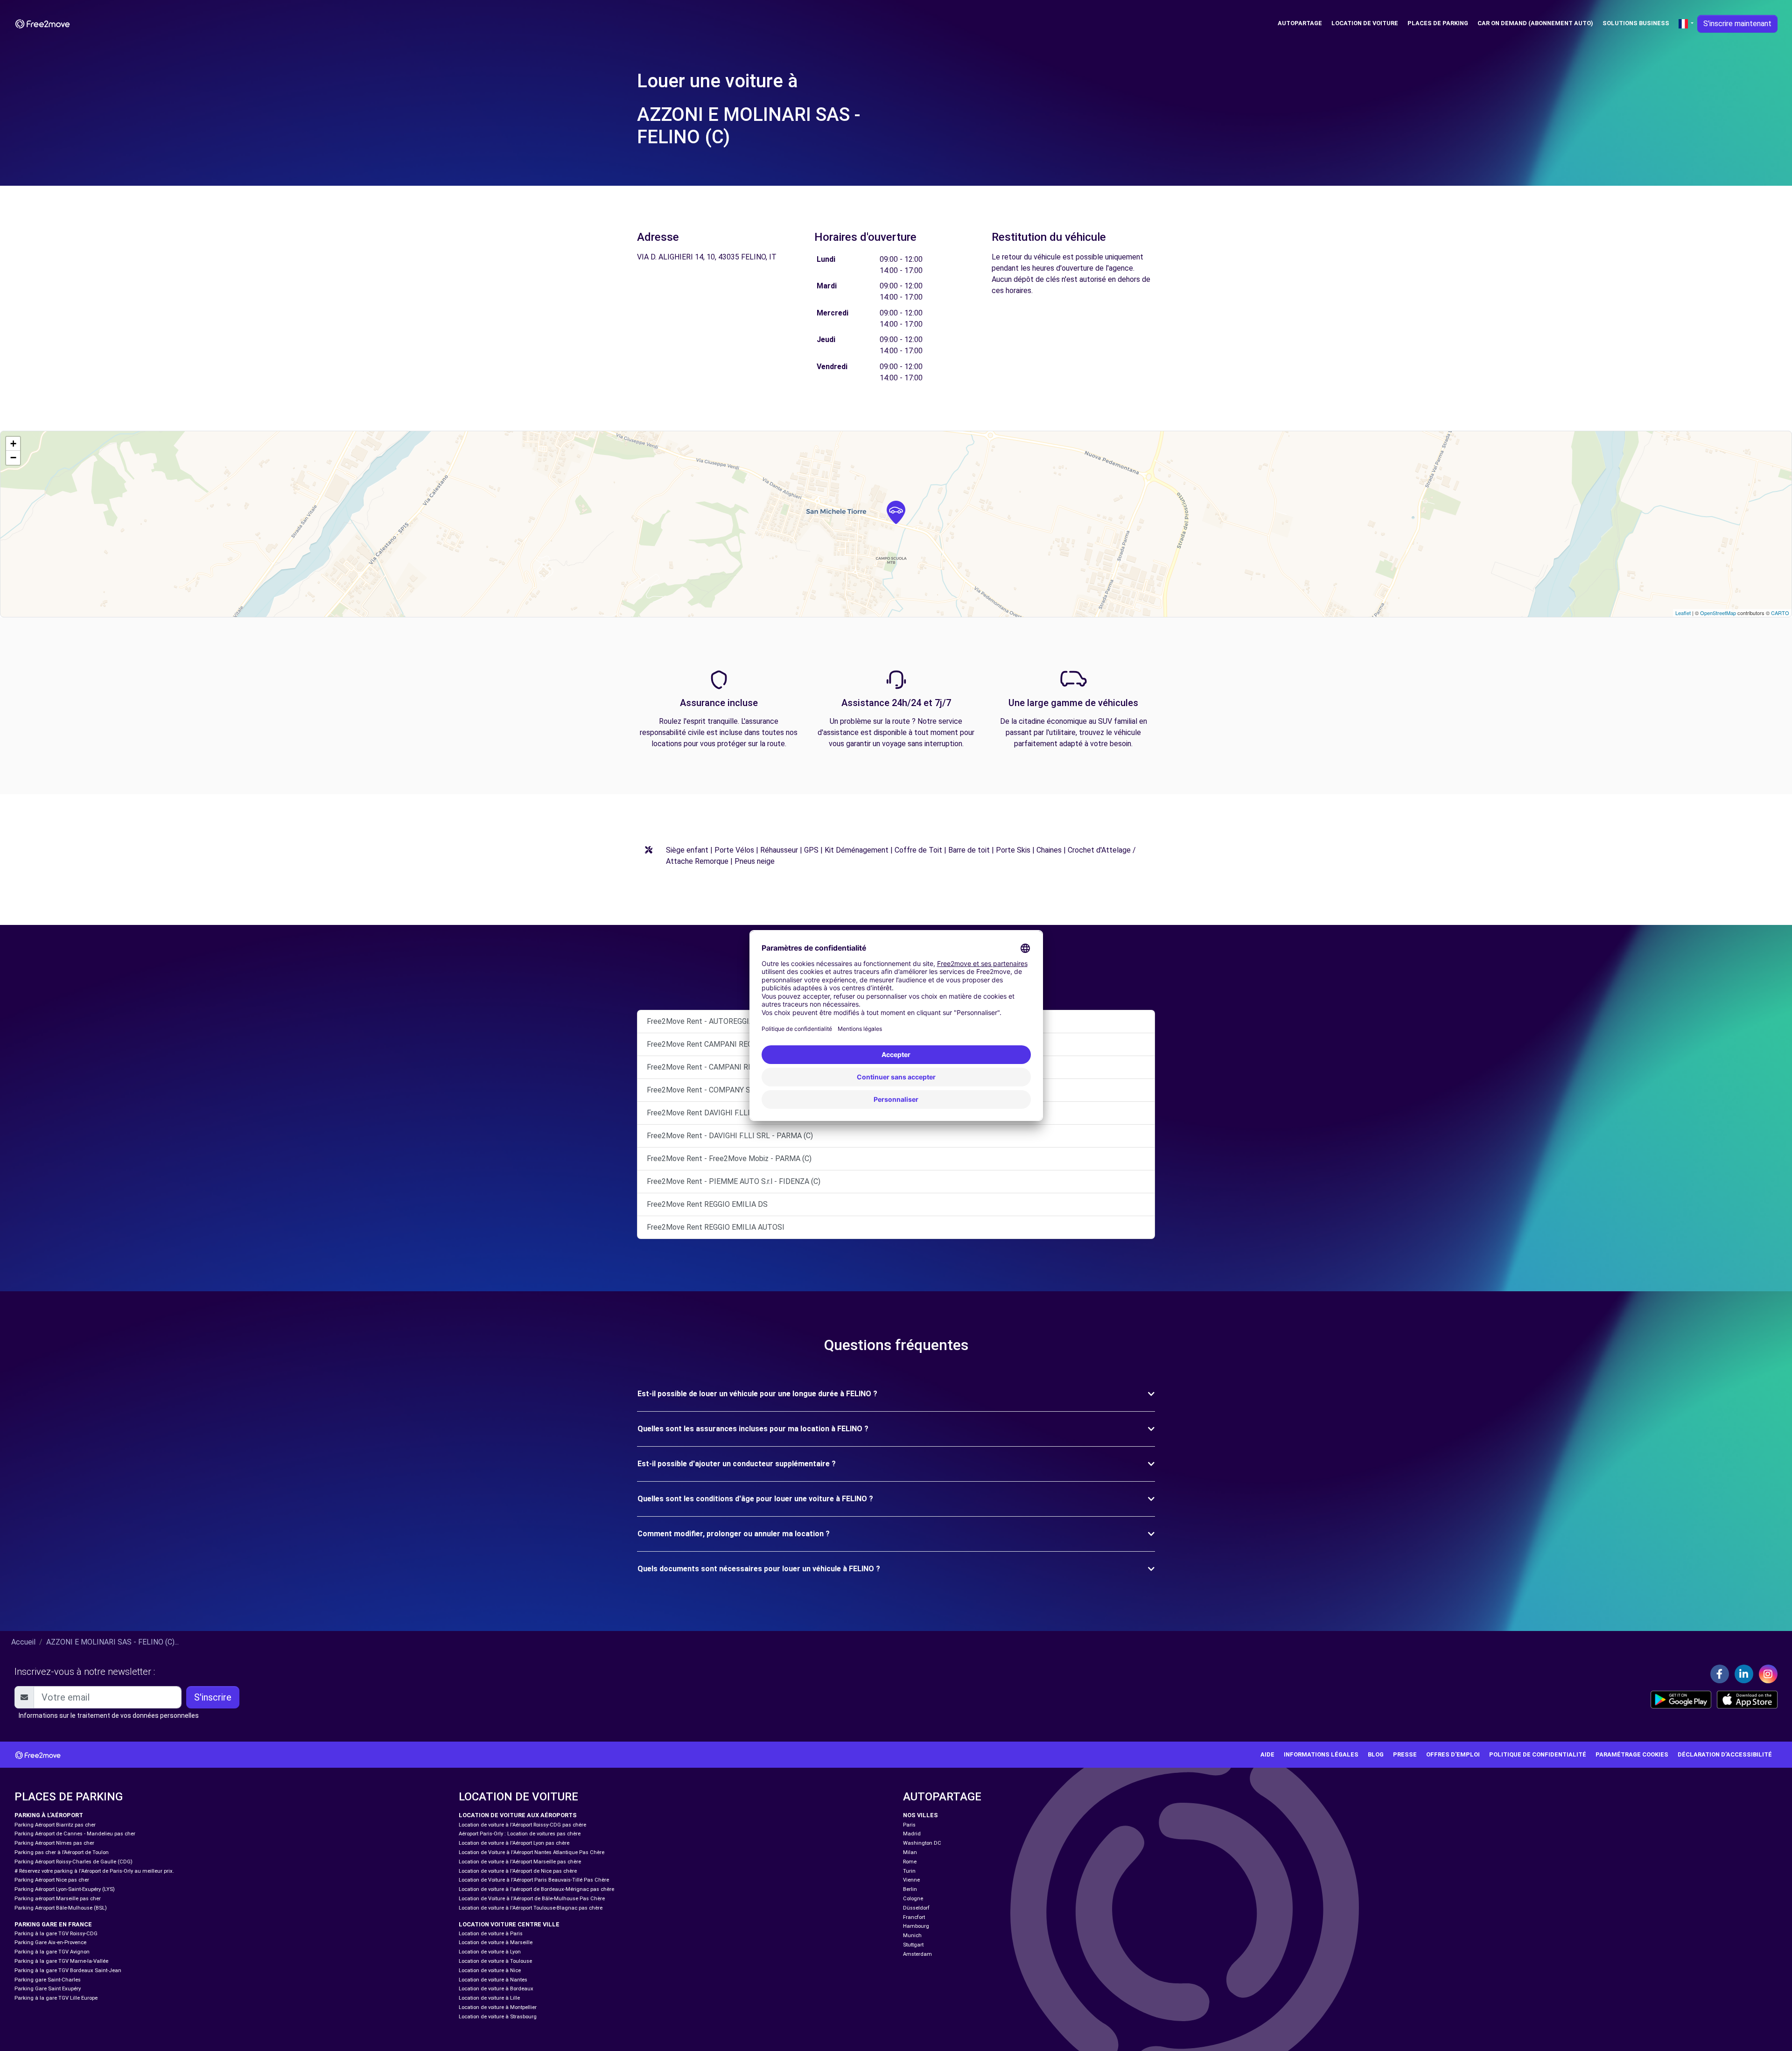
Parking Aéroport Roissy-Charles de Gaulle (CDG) (73, 1862)
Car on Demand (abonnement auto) (1535, 23)
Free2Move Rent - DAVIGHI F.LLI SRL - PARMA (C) (730, 1136)
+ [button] (13, 444)
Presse (1405, 1754)
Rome (910, 1862)
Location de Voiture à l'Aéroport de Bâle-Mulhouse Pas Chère (532, 1899)
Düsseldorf (916, 1908)
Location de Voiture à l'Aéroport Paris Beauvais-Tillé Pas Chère (534, 1880)
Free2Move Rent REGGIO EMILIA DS (707, 1204)
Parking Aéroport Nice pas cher (52, 1880)
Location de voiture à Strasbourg (498, 2017)
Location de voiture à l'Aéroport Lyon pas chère (514, 1843)
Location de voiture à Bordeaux (496, 1989)
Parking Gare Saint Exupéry (48, 1989)
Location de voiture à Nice (490, 1970)
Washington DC (922, 1843)
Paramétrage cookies (1632, 1754)
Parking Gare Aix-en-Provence (50, 1942)
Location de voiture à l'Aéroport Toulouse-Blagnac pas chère (531, 1908)
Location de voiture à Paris (491, 1934)
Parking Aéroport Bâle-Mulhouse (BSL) (61, 1908)
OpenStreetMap (1718, 613)
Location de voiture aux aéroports (518, 1815)
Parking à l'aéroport (49, 1815)
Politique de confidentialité (1538, 1754)
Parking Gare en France (53, 1924)
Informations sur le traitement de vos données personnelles (109, 1715)
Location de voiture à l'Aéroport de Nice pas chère (518, 1871)
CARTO (1780, 613)
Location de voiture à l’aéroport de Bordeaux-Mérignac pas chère (536, 1889)
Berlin (910, 1889)
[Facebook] (1720, 1674)
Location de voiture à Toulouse (495, 1961)
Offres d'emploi (1453, 1754)
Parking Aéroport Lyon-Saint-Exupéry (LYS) (65, 1889)
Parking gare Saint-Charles (48, 1980)
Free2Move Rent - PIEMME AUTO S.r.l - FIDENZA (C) (734, 1181)
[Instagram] (1768, 1674)
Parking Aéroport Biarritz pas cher (55, 1825)
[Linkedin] (1744, 1674)
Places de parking (1438, 23)
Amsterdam (917, 1954)
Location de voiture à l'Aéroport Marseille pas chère (520, 1862)
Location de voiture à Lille (489, 1998)
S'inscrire (213, 1697)
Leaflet (1683, 613)
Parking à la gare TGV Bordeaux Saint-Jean (68, 1970)
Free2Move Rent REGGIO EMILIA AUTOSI (716, 1227)
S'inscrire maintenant (1737, 24)
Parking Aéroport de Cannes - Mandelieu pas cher (75, 1834)
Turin (909, 1871)
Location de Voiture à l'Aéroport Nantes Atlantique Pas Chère (532, 1852)
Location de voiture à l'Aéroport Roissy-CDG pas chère (522, 1825)
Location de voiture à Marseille (496, 1942)
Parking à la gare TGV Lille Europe (56, 1998)
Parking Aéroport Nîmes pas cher (54, 1843)
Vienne (911, 1880)
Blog (1376, 1754)
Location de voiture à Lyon (490, 1952)
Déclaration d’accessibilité (1725, 1754)
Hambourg (916, 1926)
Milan (910, 1852)
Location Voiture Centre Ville (509, 1924)
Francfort (914, 1917)
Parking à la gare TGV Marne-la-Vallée (61, 1961)
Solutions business (1636, 23)
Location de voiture (1365, 23)
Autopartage (1300, 23)
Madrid (912, 1834)
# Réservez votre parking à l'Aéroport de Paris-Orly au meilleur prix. (94, 1871)
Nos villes (920, 1815)
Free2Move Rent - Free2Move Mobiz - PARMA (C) (729, 1158)
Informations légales (1321, 1754)
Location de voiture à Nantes (493, 1980)
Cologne (913, 1899)
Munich (912, 1935)
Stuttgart (913, 1945)
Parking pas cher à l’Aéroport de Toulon (62, 1852)
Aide (1267, 1754)
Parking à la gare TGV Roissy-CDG (56, 1934)
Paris (909, 1825)
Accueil (23, 1642)
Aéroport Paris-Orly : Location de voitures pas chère (520, 1834)
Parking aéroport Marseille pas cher (58, 1899)
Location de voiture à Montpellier (498, 2007)
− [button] (13, 458)
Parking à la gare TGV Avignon (52, 1952)
